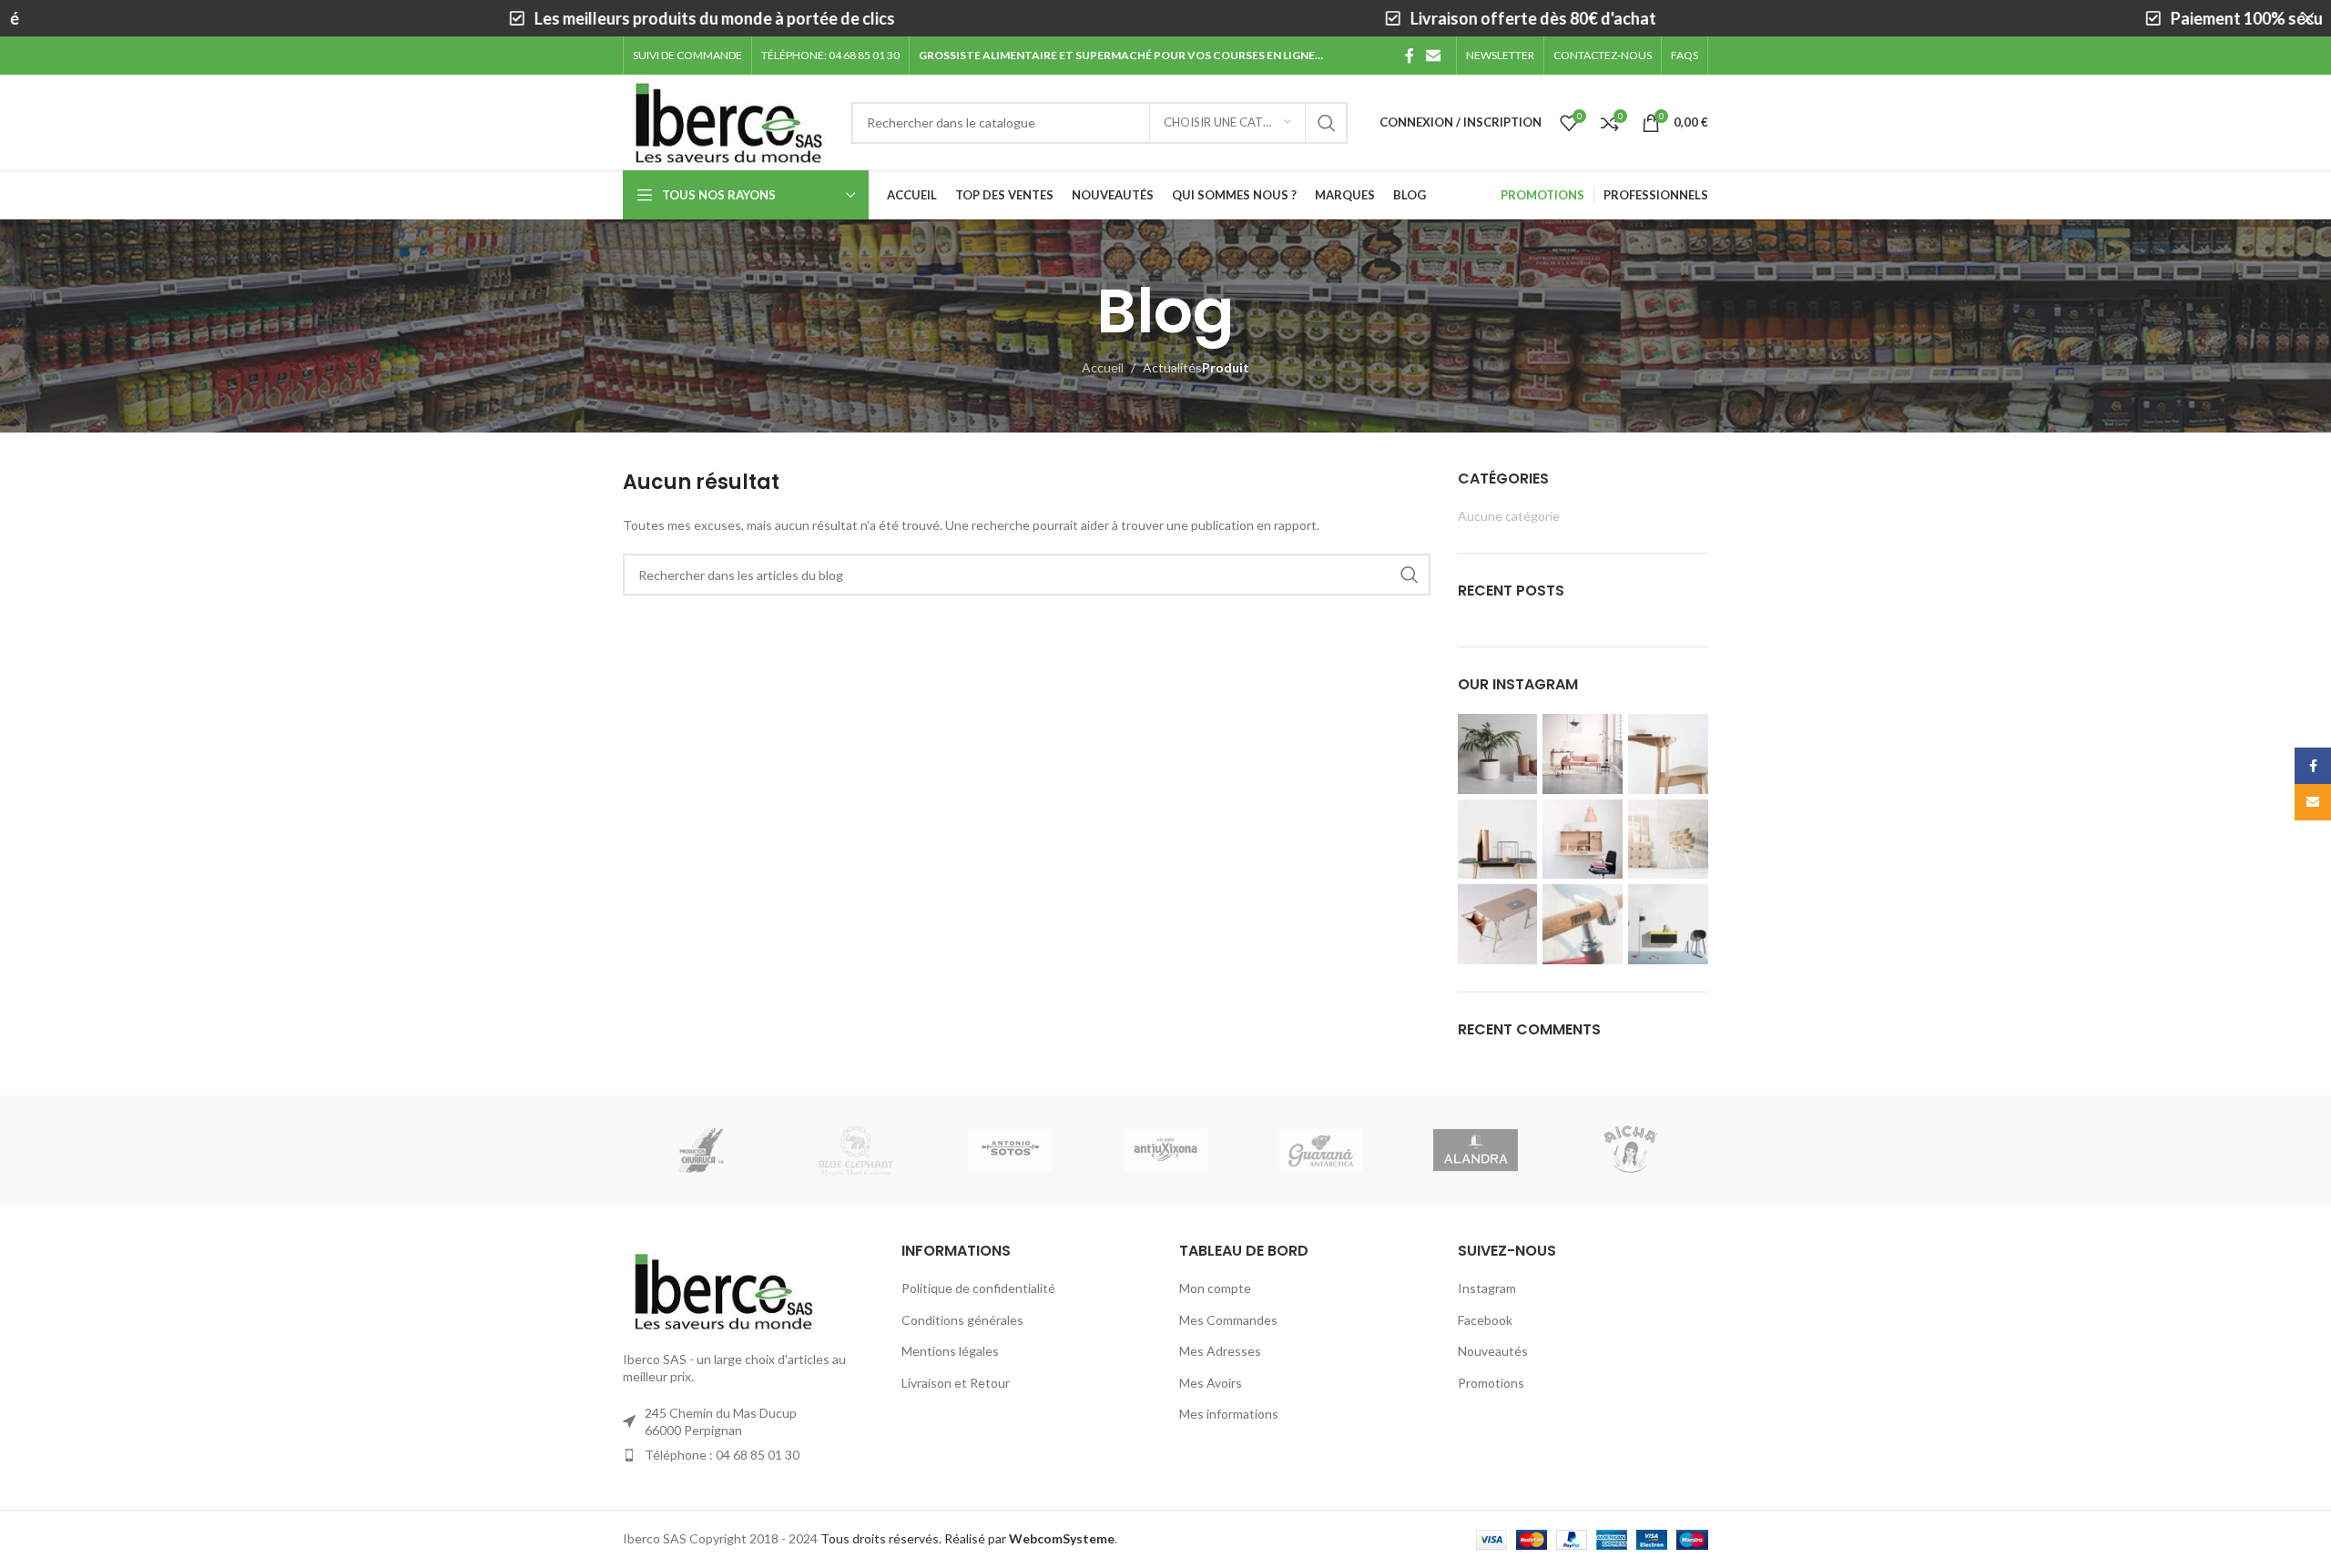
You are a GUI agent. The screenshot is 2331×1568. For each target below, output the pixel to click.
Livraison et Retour (956, 1383)
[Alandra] (1475, 1150)
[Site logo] (728, 121)
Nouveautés (1493, 1351)
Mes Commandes (1228, 1320)
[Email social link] (1434, 56)
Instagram (1487, 1288)
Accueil (1103, 367)
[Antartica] (1320, 1150)
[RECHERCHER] (1327, 123)
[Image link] (723, 1289)
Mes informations (1229, 1414)
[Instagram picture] (1498, 754)
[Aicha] (1631, 1150)
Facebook (1485, 1320)
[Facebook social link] (1410, 56)
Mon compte (1215, 1288)
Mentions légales (950, 1351)
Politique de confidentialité (978, 1288)
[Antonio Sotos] (1011, 1150)
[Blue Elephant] (855, 1150)
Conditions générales (962, 1320)
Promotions (1491, 1383)
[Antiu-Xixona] (1165, 1150)
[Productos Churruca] (700, 1150)
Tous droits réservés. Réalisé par (967, 1538)
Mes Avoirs (1211, 1383)
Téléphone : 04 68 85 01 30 (722, 1455)
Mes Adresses (1220, 1351)
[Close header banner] (2308, 18)
